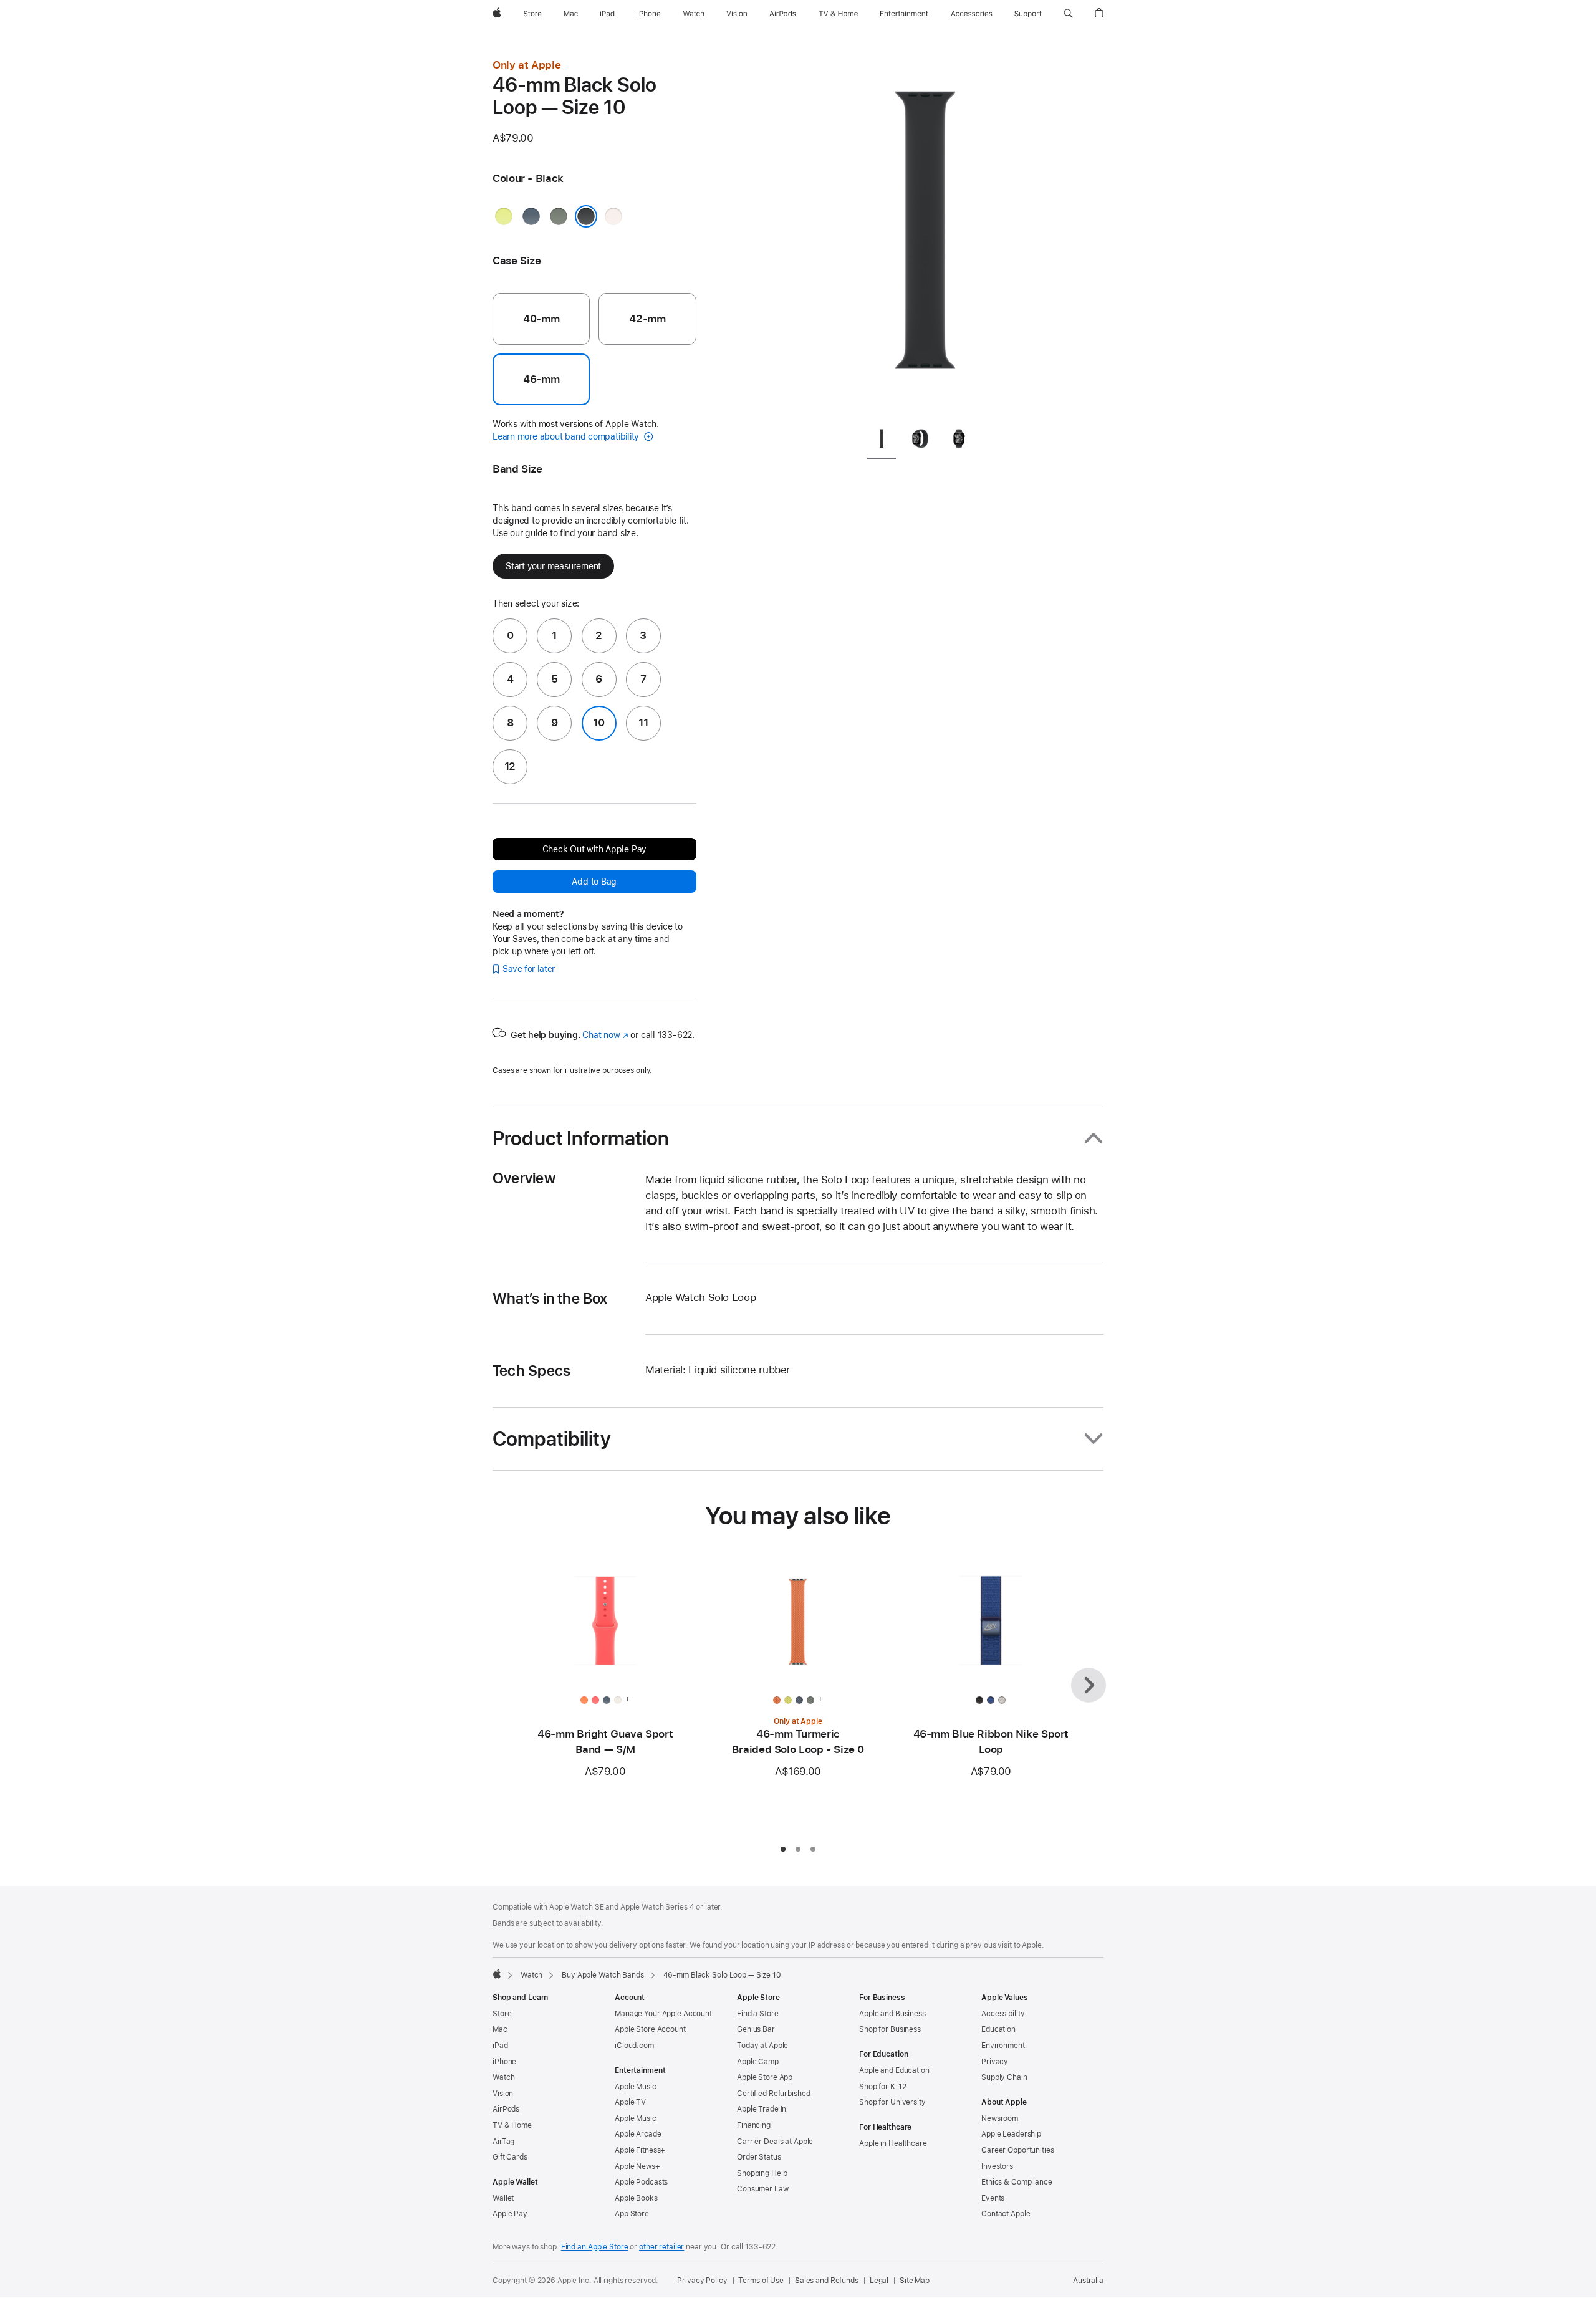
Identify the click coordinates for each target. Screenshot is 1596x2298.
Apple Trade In (762, 2109)
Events (993, 2198)
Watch (531, 1975)
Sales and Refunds (827, 2281)
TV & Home (512, 2125)
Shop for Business (890, 2029)
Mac (500, 2029)
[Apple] (497, 1974)
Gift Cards (510, 2157)
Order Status (759, 2157)
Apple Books (636, 2198)
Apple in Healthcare (893, 2143)
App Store (632, 2214)
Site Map (915, 2281)
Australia (1088, 2281)
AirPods (506, 2109)
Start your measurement (553, 566)
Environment (1003, 2046)
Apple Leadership (1011, 2134)
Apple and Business (892, 2014)
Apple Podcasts (641, 2182)
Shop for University (892, 2102)
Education (998, 2029)
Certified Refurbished (773, 2094)
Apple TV (630, 2102)
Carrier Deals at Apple (775, 2142)
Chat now (605, 1035)
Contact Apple (1006, 2214)
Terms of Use (761, 2281)
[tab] (882, 441)
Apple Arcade (638, 2134)
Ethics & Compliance (1017, 2182)
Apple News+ (637, 2166)
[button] (1068, 14)
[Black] (586, 216)
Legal (879, 2281)
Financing (754, 2125)
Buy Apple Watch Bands (603, 1975)
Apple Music (636, 2087)
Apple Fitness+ (640, 2150)
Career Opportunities (1018, 2150)
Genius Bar (756, 2029)
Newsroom (1000, 2118)
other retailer (661, 2247)
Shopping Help (762, 2173)
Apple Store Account (650, 2029)
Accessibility (1003, 2014)
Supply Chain (1004, 2077)
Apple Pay (510, 2214)
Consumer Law (763, 2189)
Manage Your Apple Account (663, 2014)
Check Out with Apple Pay (595, 849)
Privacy (995, 2062)
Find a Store (758, 2014)
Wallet (503, 2198)
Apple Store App (765, 2077)
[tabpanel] (925, 237)
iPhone (504, 2062)
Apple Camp (758, 2062)
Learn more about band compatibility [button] (567, 436)
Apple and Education (894, 2070)
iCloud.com (634, 2046)
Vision (503, 2094)
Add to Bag (594, 882)
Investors (997, 2166)
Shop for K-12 (882, 2087)
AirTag (503, 2142)
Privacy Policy (702, 2281)
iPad (500, 2046)
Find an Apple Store (595, 2247)
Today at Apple (762, 2046)
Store (502, 2014)
